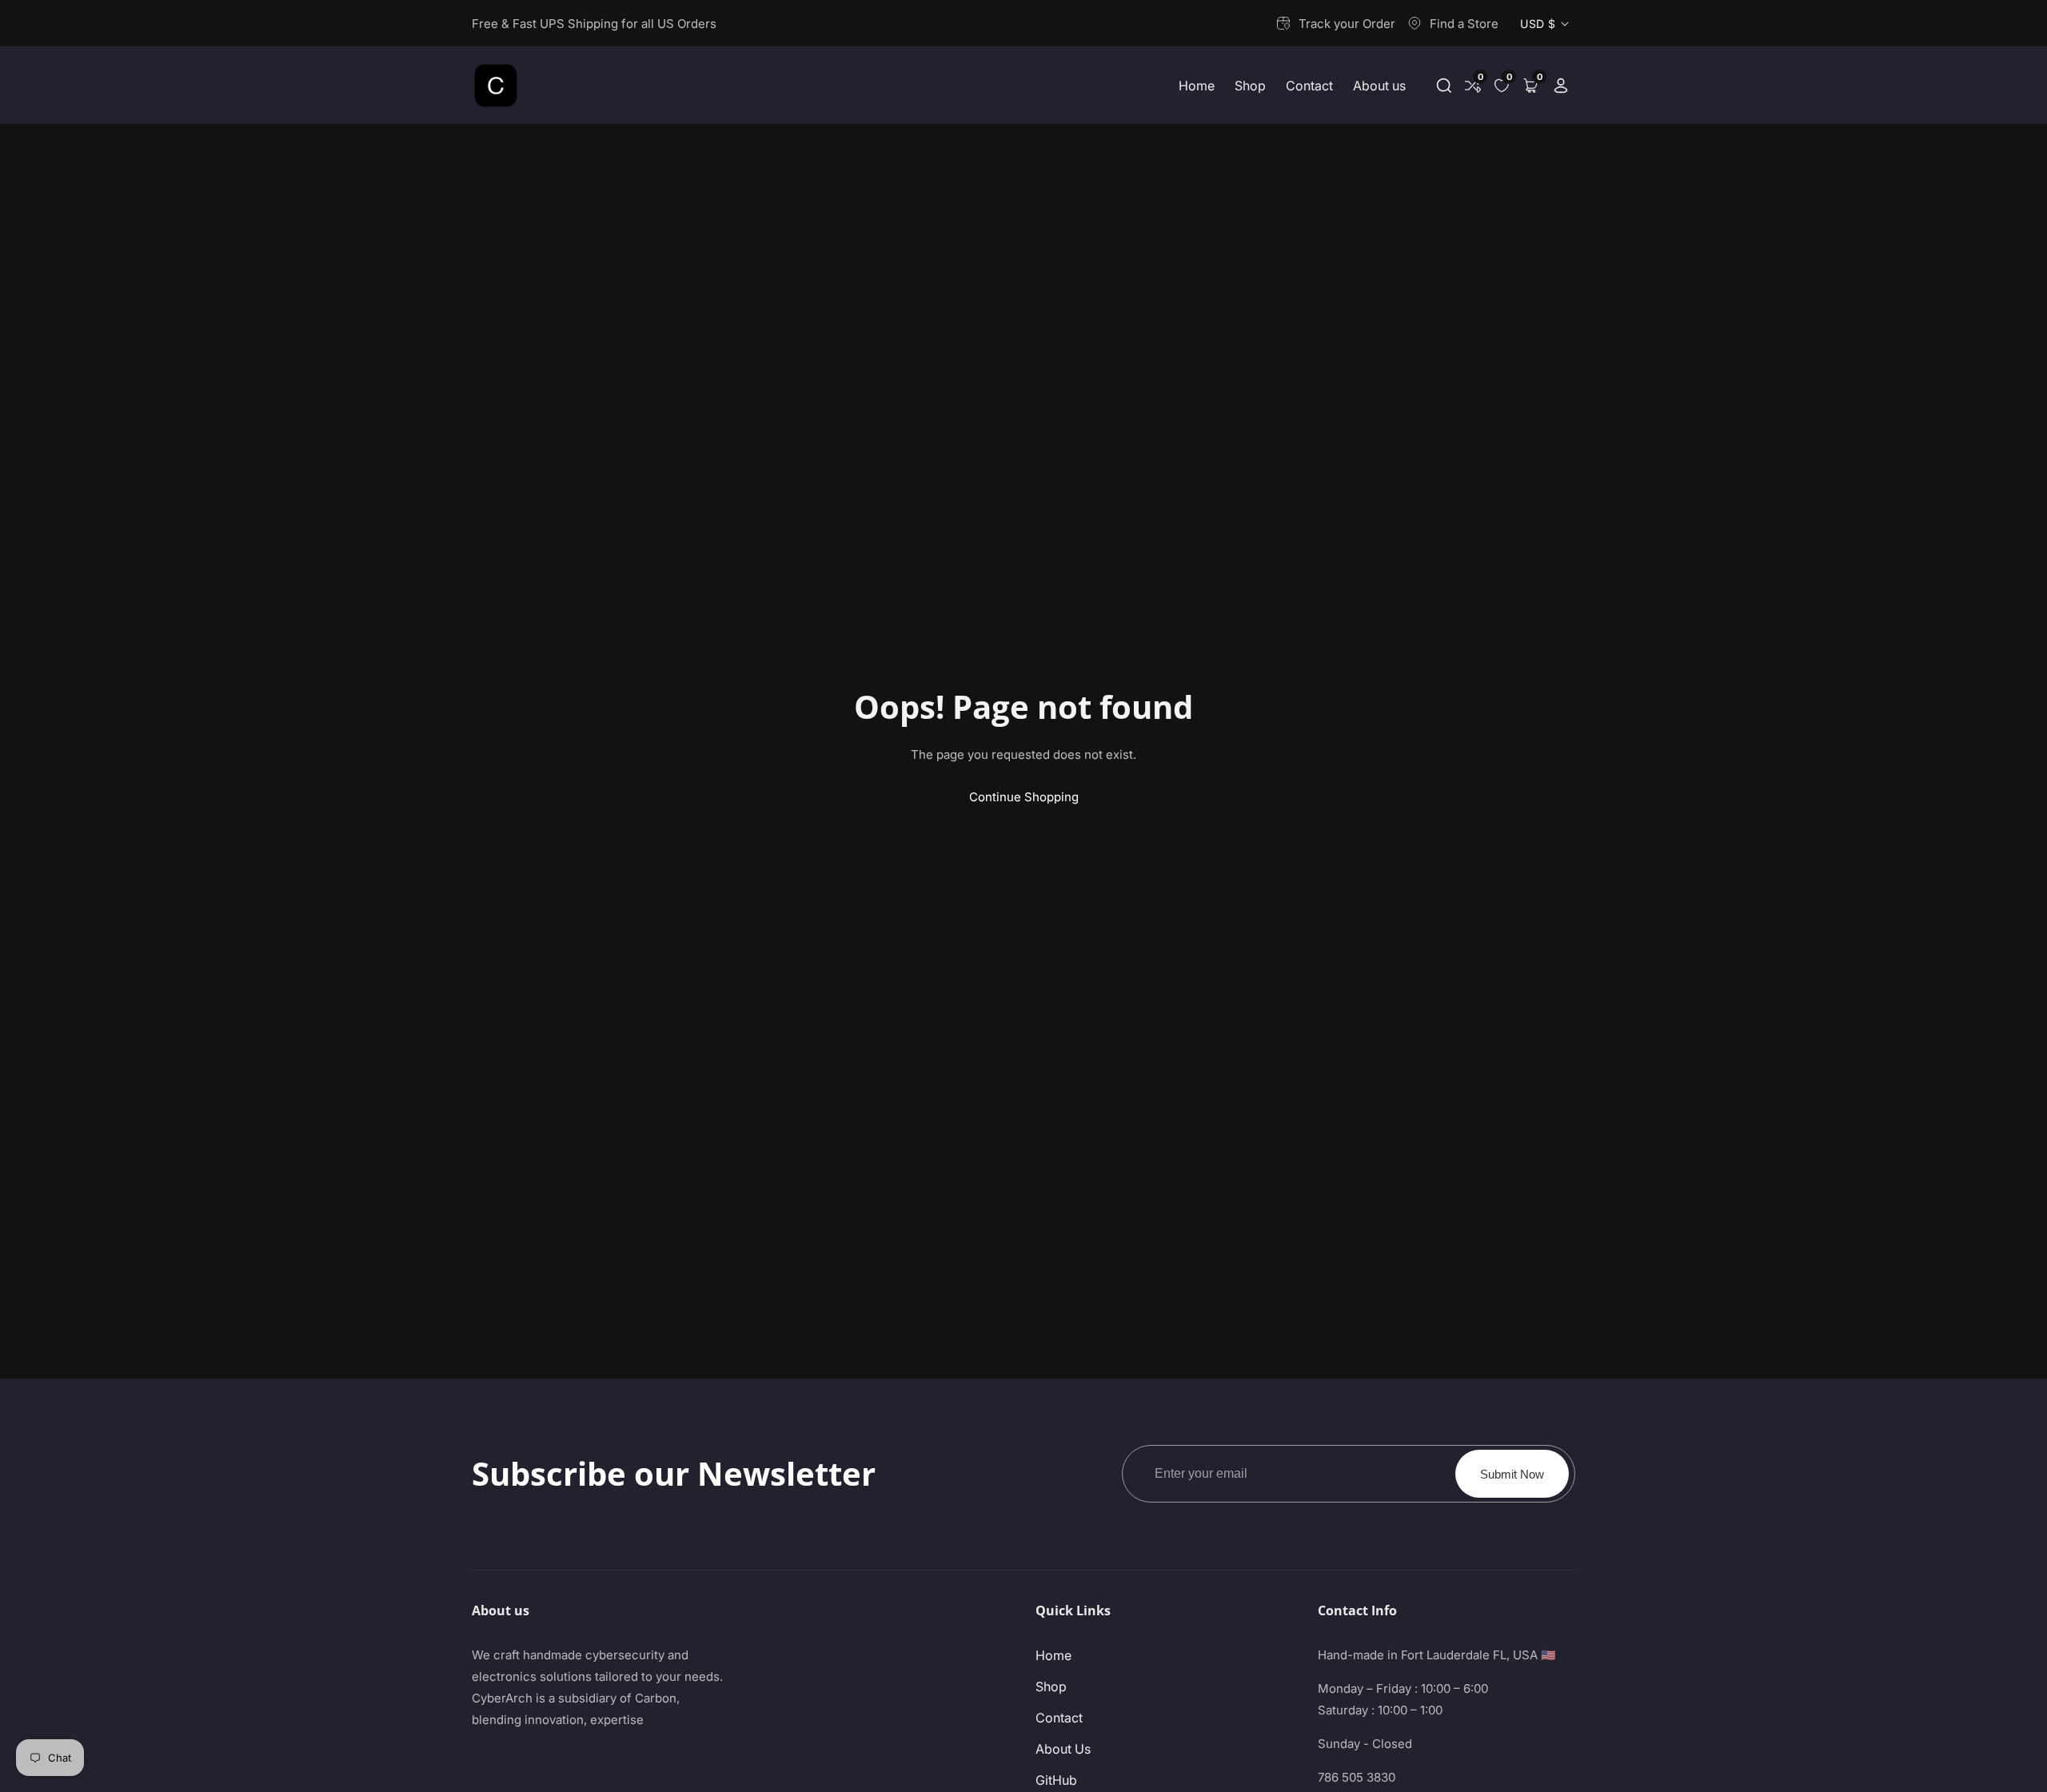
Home (1197, 86)
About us (1379, 86)
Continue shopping (1024, 797)
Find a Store (1464, 24)
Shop (1250, 86)
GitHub (1056, 1780)
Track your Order (1347, 24)
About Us (1063, 1749)
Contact (1309, 86)
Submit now (1512, 1474)
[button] (1444, 86)
